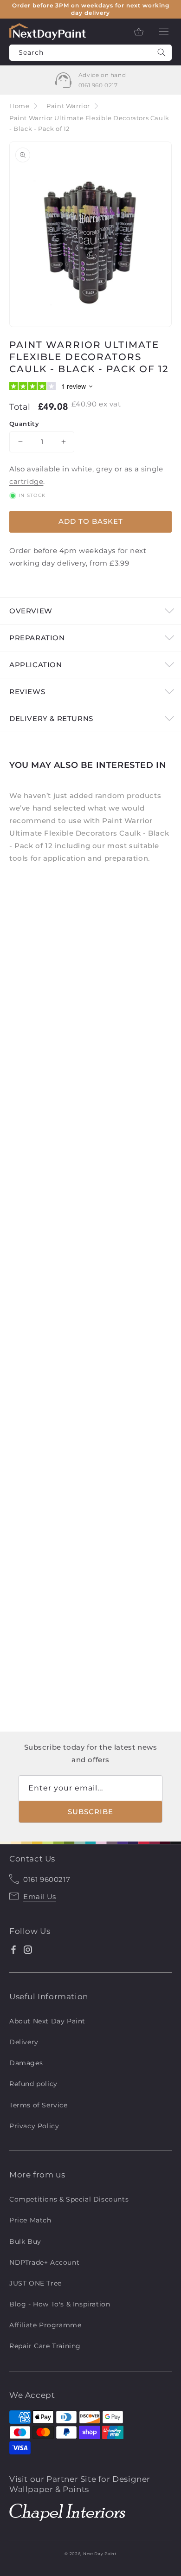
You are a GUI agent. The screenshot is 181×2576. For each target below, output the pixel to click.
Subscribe (90, 1812)
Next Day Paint (100, 2554)
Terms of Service (39, 2105)
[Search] (162, 53)
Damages (26, 2063)
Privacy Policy (34, 2126)
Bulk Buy (25, 2241)
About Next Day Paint (47, 2021)
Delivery (24, 2042)
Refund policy (33, 2084)
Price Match (30, 2220)
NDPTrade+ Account (44, 2262)
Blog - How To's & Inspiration (60, 2304)
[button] (164, 32)
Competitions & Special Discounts (69, 2199)
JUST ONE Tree (36, 2283)
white (82, 469)
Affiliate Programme (45, 2325)
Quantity (24, 424)
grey (104, 469)
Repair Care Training (45, 2346)
